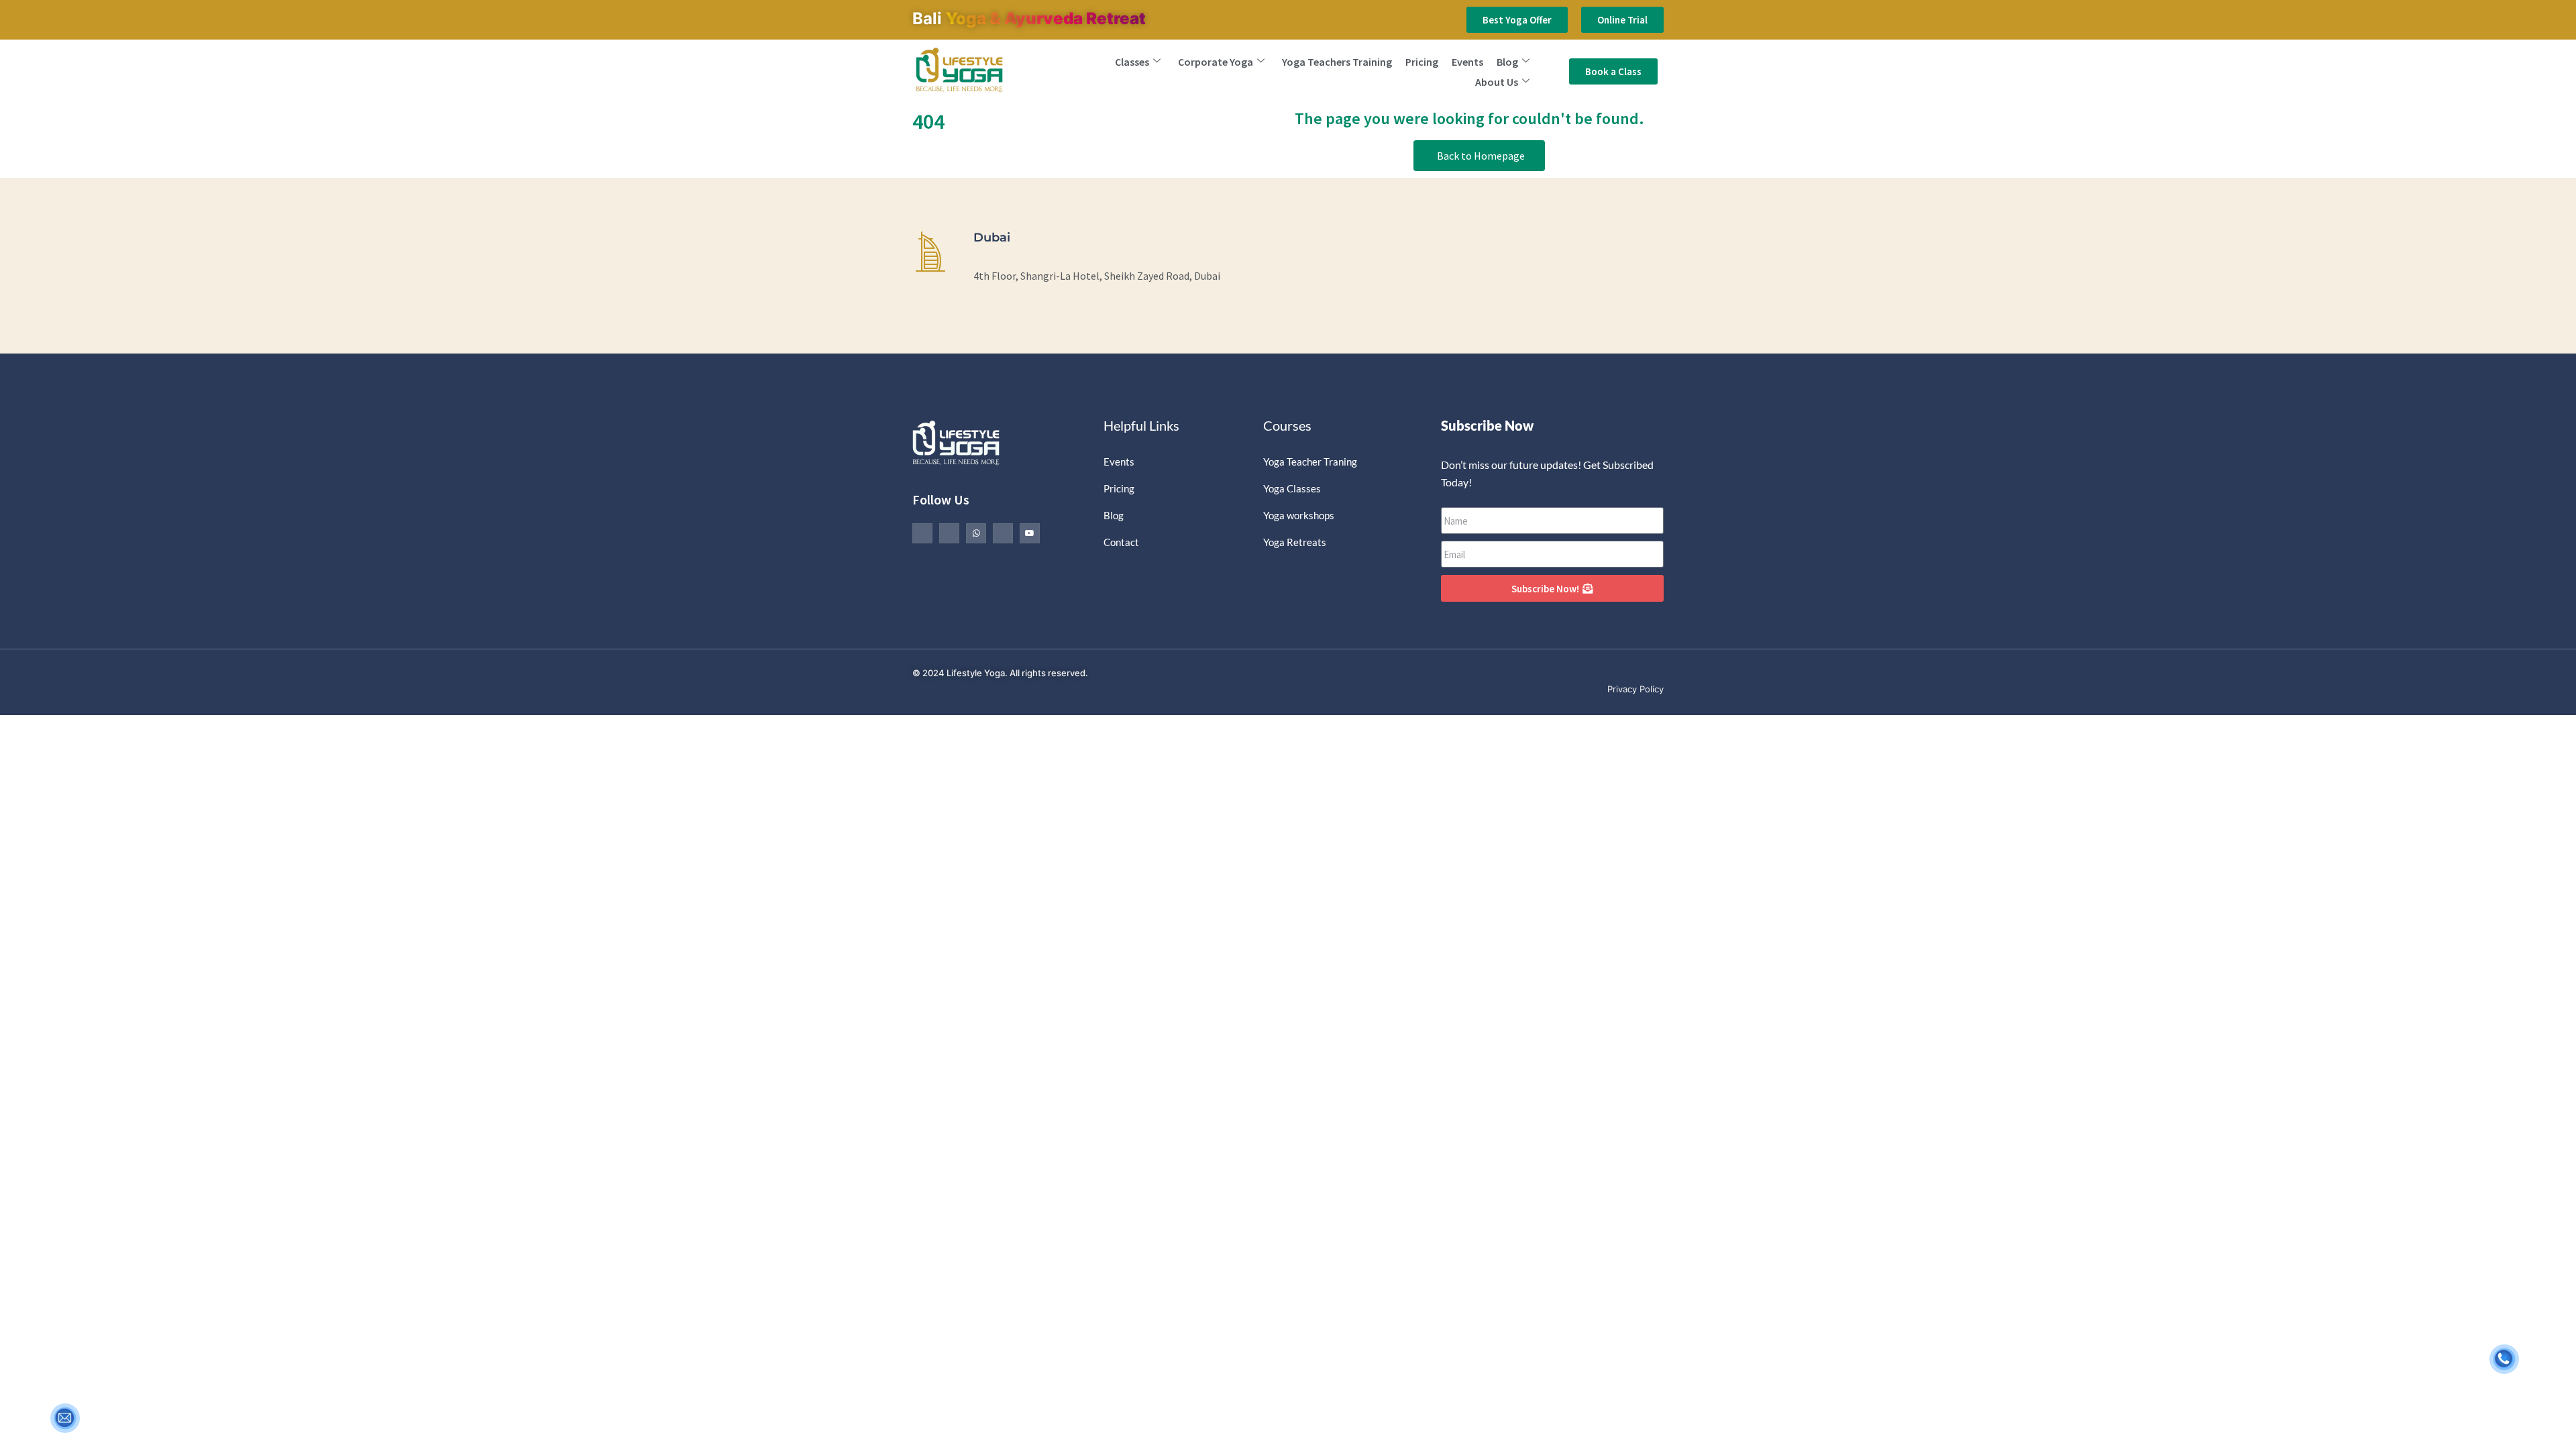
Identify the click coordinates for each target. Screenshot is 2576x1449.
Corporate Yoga (1216, 62)
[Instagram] (1003, 533)
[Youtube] (1030, 533)
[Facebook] (922, 533)
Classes (1132, 62)
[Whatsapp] (976, 533)
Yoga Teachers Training (1337, 62)
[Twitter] (949, 533)
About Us (1497, 82)
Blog (1507, 62)
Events (1467, 62)
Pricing (1422, 62)
